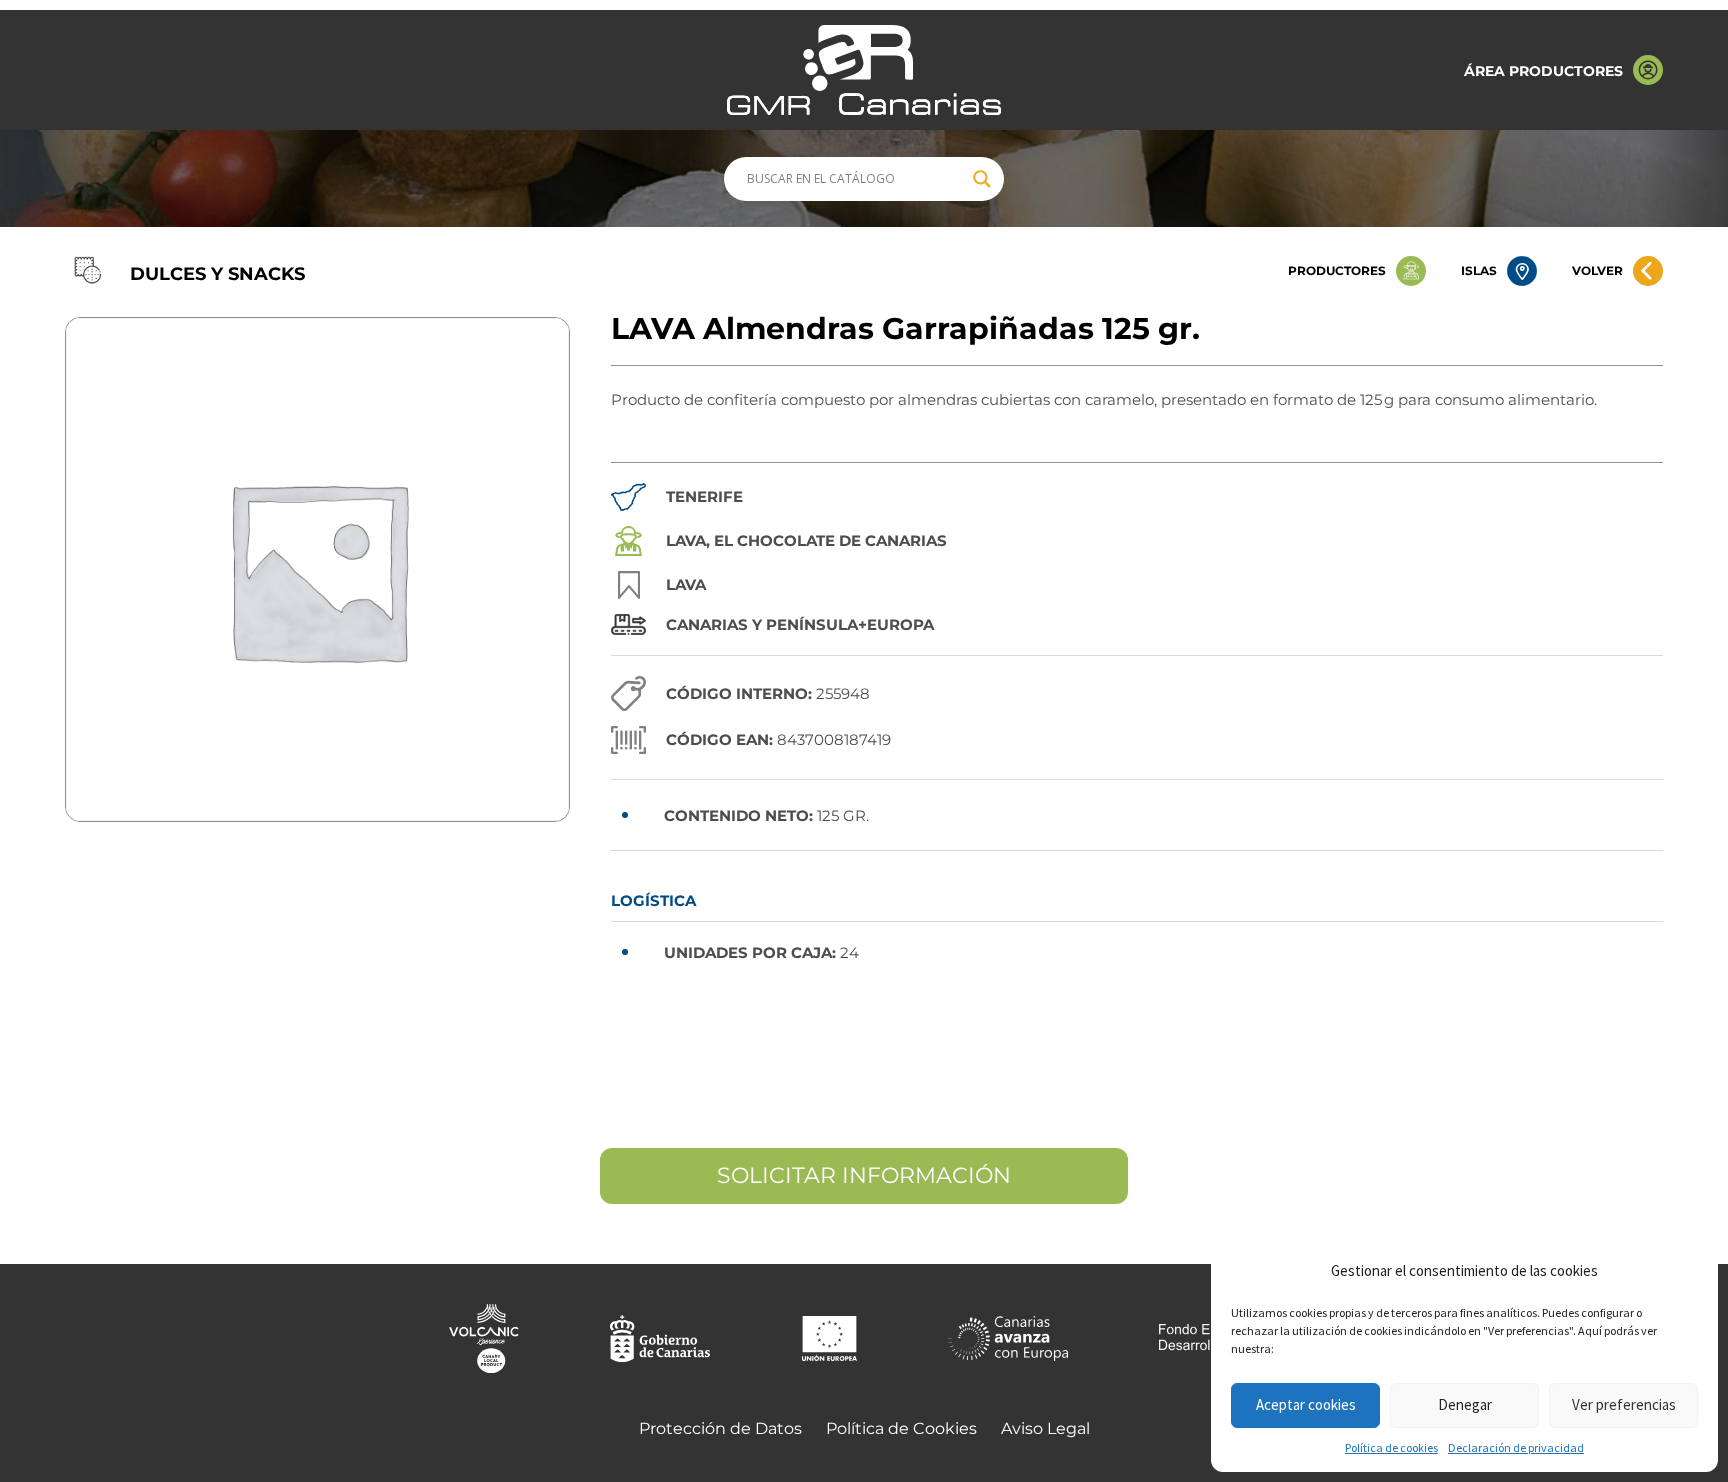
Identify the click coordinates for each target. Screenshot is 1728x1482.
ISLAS (1479, 270)
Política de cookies (1391, 1447)
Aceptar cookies (1306, 1404)
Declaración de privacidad (1516, 1447)
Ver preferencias (1624, 1404)
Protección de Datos (720, 1428)
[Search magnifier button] (982, 179)
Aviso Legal (1045, 1428)
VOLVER (1597, 270)
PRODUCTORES (1337, 270)
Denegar (1465, 1404)
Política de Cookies (901, 1428)
